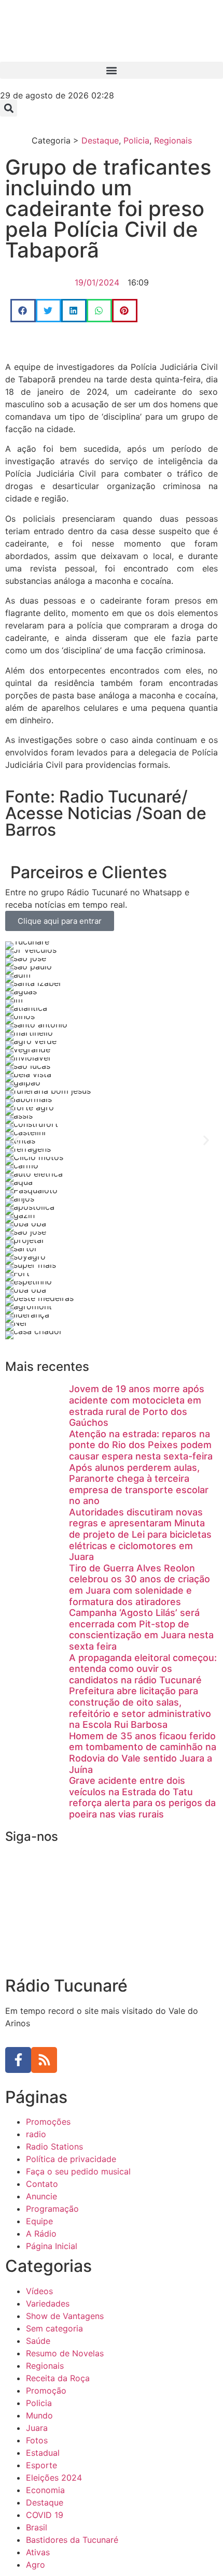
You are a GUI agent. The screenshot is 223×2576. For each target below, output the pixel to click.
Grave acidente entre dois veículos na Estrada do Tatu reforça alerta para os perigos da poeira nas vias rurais (142, 1797)
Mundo (39, 2415)
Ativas (38, 2552)
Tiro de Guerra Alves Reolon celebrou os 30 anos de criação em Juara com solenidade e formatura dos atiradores (140, 1585)
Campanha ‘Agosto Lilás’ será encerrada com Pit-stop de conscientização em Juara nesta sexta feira (141, 1629)
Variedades (48, 2303)
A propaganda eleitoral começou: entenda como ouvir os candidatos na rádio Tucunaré (143, 1669)
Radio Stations (54, 2146)
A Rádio (41, 2234)
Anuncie (41, 2196)
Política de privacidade (71, 2159)
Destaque (100, 140)
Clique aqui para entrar (60, 921)
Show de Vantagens (65, 2316)
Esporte (41, 2465)
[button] (112, 70)
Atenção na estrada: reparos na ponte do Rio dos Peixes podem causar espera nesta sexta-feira (141, 1445)
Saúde (38, 2341)
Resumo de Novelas (65, 2353)
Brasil (37, 2527)
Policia (136, 140)
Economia (45, 2490)
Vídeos (39, 2291)
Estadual (43, 2453)
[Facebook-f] (18, 2060)
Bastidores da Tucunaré (72, 2540)
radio (36, 2134)
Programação (52, 2209)
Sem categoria (54, 2328)
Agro (36, 2565)
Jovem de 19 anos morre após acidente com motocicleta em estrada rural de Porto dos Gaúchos (137, 1406)
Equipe (39, 2221)
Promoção (46, 2391)
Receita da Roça (58, 2378)
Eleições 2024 (54, 2478)
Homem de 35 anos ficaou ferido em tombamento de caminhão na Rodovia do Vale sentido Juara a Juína (143, 1753)
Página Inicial (52, 2246)
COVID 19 (45, 2515)
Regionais (173, 140)
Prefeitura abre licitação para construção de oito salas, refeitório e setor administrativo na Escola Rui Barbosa (140, 1708)
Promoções (48, 2122)
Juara (37, 2428)
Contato (42, 2184)
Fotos (37, 2440)
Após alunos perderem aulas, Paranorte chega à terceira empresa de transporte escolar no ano (139, 1484)
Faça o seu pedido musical (78, 2171)
